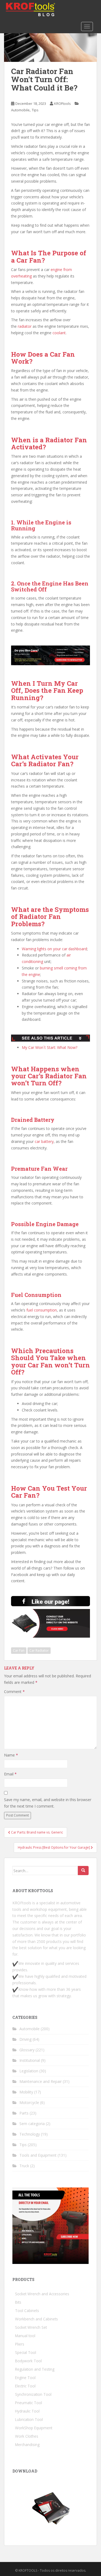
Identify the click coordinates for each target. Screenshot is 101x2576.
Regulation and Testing (35, 2369)
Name (11, 1755)
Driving (25, 2039)
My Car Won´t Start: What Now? (50, 1047)
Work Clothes (27, 2436)
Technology (30, 2134)
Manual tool (25, 2336)
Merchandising (27, 2445)
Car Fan (19, 1650)
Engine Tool (25, 2378)
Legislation (29, 2071)
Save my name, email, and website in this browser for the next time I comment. (48, 1803)
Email (10, 1774)
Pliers (20, 2344)
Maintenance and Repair (41, 2081)
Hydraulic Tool (27, 2411)
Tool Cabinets (27, 2311)
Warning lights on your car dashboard (54, 949)
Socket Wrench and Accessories (42, 2294)
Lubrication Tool (29, 2419)
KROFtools (62, 103)
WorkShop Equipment (34, 2428)
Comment (14, 1692)
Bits (18, 2302)
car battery (44, 1141)
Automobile (20, 110)
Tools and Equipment (38, 2155)
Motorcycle (29, 2102)
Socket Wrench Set (31, 2327)
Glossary (27, 2050)
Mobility (26, 2092)
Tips (35, 110)
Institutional (30, 2060)
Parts (24, 2113)
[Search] (83, 1871)
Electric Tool (25, 2386)
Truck (24, 2166)
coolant (59, 333)
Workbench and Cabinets (36, 2319)
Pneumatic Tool (29, 2403)
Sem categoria (32, 2124)
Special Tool (26, 2352)
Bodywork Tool (28, 2361)
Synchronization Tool (33, 2394)
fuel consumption (42, 1310)
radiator (25, 326)
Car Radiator (39, 1650)
